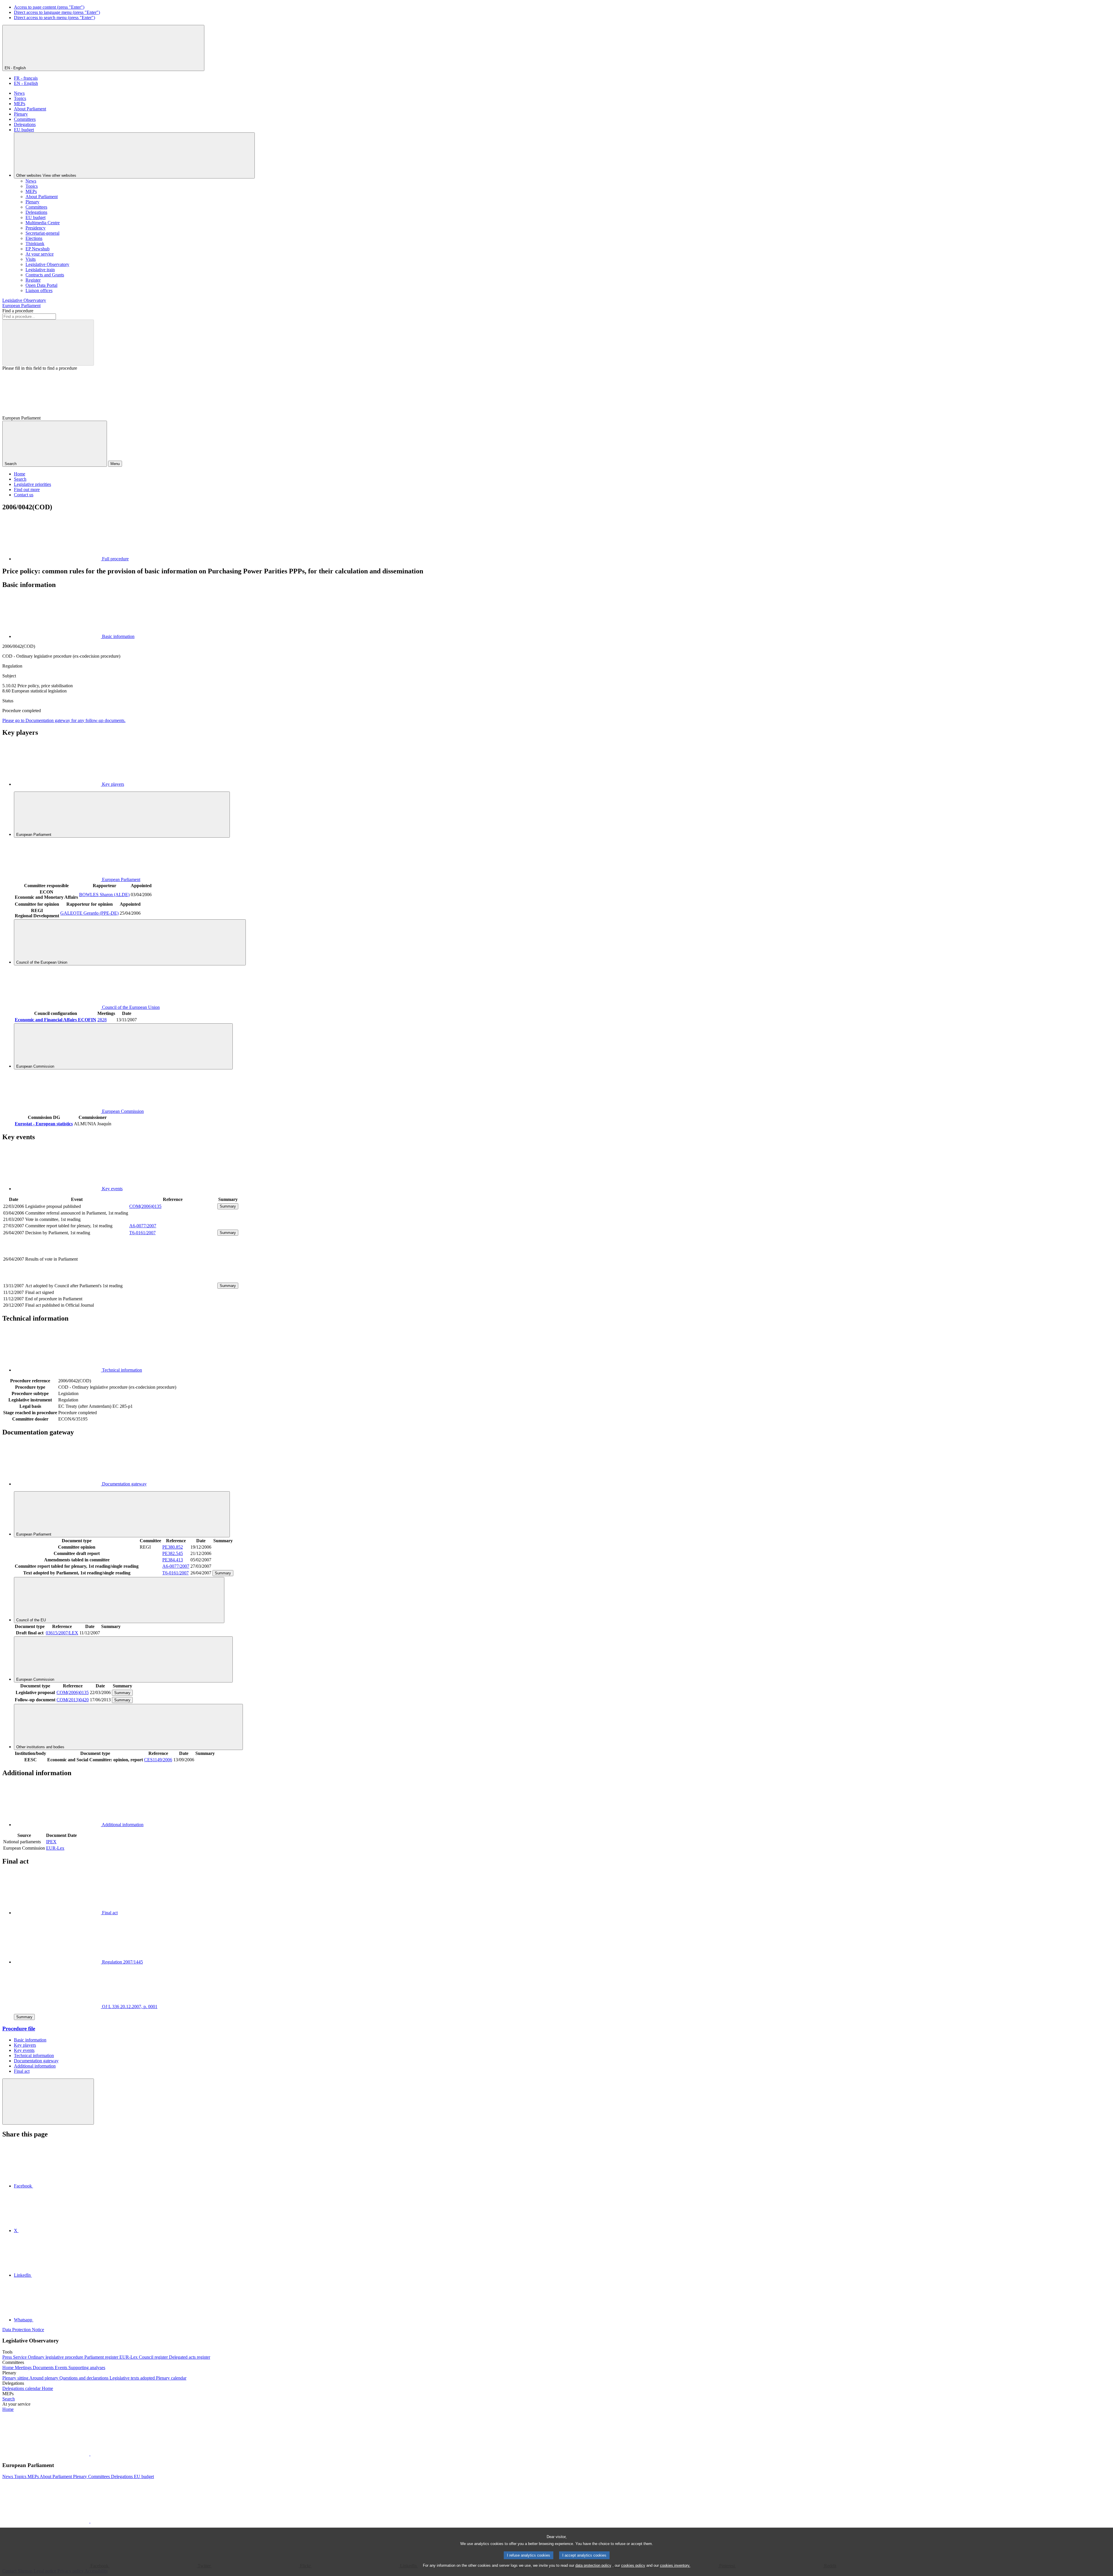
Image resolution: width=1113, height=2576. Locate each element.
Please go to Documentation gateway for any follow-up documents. (64, 720)
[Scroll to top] (48, 2102)
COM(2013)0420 (73, 1700)
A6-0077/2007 (143, 1226)
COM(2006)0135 (145, 1206)
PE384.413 (173, 1560)
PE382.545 (173, 1553)
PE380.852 (173, 1547)
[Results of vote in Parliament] (173, 1279)
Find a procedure (18, 311)
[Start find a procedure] (48, 343)
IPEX (51, 1842)
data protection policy (593, 2565)
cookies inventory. (675, 2565)
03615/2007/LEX (62, 1633)
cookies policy (633, 2565)
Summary (228, 1206)
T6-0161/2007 (142, 1233)
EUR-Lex (55, 1848)
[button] (90, 2454)
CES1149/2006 (158, 1760)
